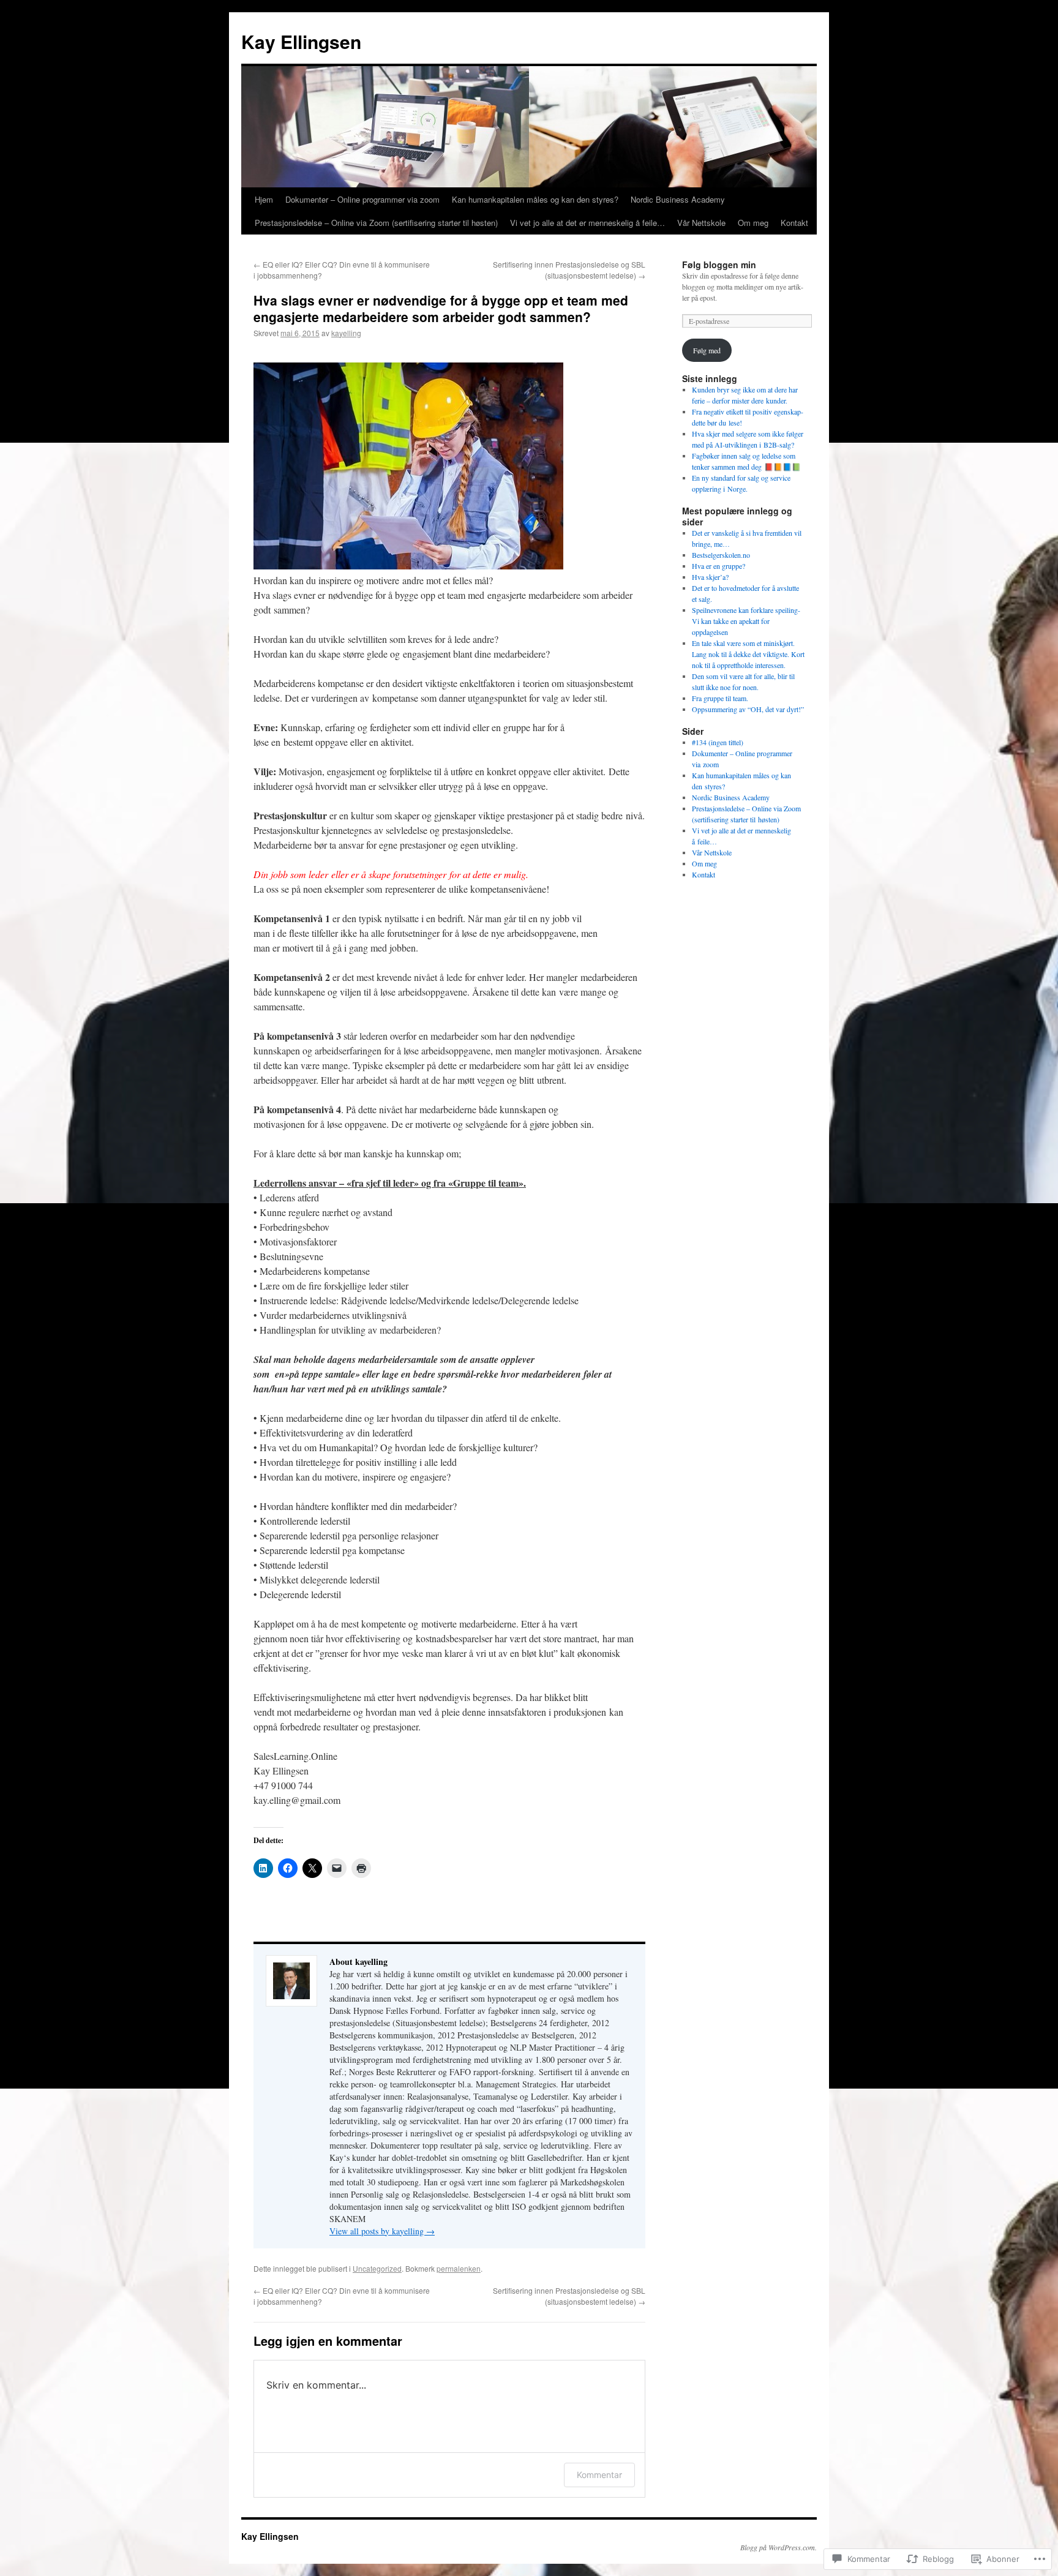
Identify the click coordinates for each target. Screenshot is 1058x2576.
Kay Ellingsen (301, 41)
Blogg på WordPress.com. (778, 2547)
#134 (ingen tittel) (718, 742)
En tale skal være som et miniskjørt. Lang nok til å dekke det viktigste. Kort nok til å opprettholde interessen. (748, 654)
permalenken (459, 2268)
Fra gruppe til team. (720, 698)
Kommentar (599, 2475)
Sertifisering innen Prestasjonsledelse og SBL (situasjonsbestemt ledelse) (569, 270)
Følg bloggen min (719, 265)
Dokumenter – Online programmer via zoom (362, 199)
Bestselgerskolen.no (721, 555)
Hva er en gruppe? (718, 566)
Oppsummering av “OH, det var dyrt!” (748, 709)
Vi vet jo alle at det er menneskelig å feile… (587, 223)
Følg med (707, 350)
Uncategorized (377, 2268)
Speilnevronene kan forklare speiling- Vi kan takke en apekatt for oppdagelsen (746, 621)
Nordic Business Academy (678, 199)
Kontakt (794, 223)
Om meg (753, 223)
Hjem (264, 199)
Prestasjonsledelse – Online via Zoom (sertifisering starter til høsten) (376, 223)
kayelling (346, 333)
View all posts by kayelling (382, 2231)
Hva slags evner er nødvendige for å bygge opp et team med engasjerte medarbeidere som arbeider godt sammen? (441, 308)
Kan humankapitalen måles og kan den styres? (535, 199)
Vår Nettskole (701, 223)
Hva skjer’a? (710, 577)
